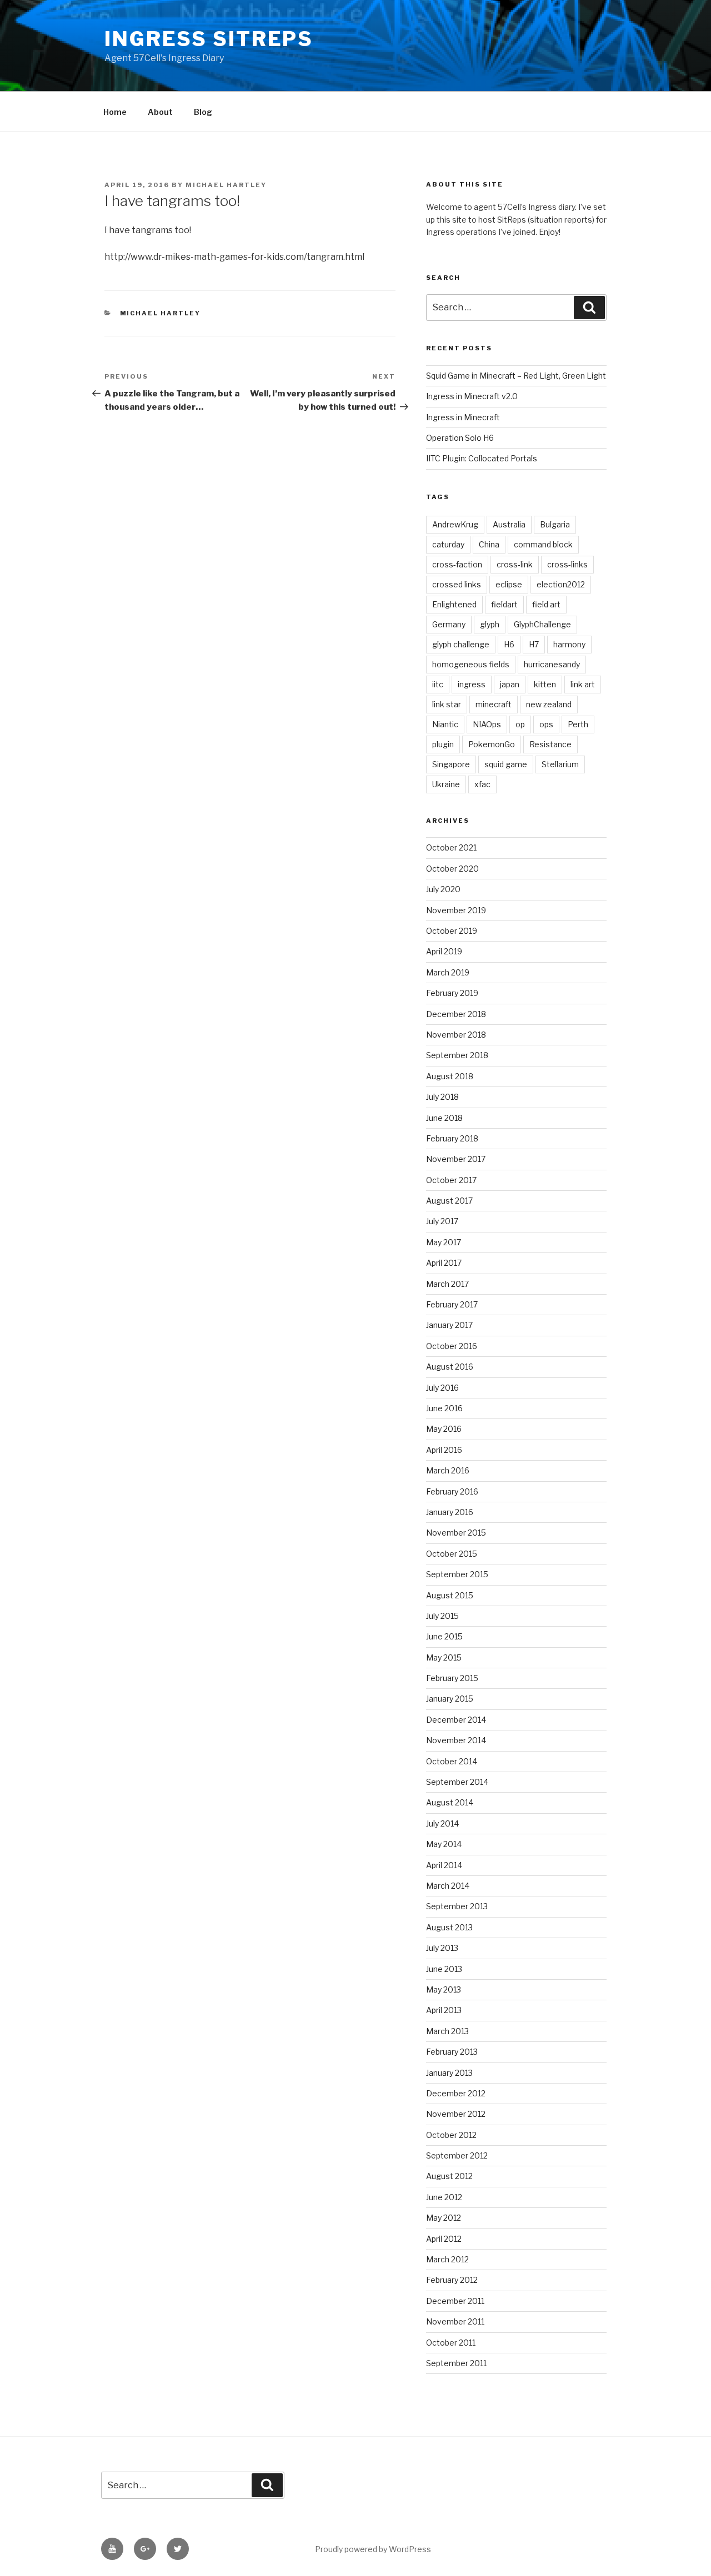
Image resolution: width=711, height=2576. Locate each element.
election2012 (561, 584)
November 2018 (456, 1035)
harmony (569, 644)
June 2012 (444, 2197)
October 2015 (452, 1554)
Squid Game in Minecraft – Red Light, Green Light (516, 376)
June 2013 (444, 1969)
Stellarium (560, 764)
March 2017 (447, 1284)
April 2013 (444, 2010)
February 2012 (452, 2280)
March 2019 (448, 972)
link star (447, 704)
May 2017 (444, 1242)
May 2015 (444, 1657)
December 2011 (455, 2301)
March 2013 (447, 2031)
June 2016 (444, 1408)
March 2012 (447, 2259)
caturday (448, 544)
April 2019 (444, 951)
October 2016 (452, 1346)
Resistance (550, 744)
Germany (449, 624)
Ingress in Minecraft (463, 417)
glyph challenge (461, 644)
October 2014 (452, 1761)
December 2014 (456, 1720)
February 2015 (452, 1678)
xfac (482, 784)
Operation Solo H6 (460, 438)
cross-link (515, 564)
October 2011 (451, 2343)
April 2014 (444, 1865)
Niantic (445, 724)
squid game (506, 764)
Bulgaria (555, 524)
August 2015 (450, 1595)
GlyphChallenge (542, 624)
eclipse (509, 584)
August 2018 (450, 1076)
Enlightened (454, 604)
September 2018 (457, 1055)
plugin (443, 744)
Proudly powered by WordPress (373, 2549)
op (520, 724)
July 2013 (442, 1948)
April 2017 (444, 1263)
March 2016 (448, 1470)
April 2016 (444, 1450)
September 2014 (457, 1782)
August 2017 (449, 1201)
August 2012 (449, 2176)
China (489, 544)
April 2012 (444, 2239)
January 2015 (450, 1699)
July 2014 (442, 1823)
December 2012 (456, 2093)
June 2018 (444, 1118)
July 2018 (442, 1097)
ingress (472, 684)
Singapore (451, 764)
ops (546, 724)
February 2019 (452, 993)
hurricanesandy (552, 664)
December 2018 (456, 1014)
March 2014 (448, 1886)
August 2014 (450, 1802)
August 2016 (450, 1367)
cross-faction (457, 564)
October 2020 (452, 869)
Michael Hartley (226, 185)
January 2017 (449, 1325)
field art (546, 604)
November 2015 (456, 1533)
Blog (203, 112)
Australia (509, 524)
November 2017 (456, 1159)
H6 (509, 644)
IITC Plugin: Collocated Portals (482, 458)
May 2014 (444, 1844)
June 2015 (444, 1636)
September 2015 (457, 1574)
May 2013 (444, 1989)
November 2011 (455, 2321)
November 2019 (456, 910)
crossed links (457, 584)
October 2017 (451, 1180)
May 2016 (444, 1429)
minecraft (494, 704)
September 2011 (456, 2363)
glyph (490, 624)
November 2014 (456, 1740)
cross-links (567, 564)
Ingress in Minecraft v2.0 (472, 396)
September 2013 (457, 1906)
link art (583, 684)
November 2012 (456, 2114)
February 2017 (452, 1304)
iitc (438, 684)
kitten (545, 684)
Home (115, 112)
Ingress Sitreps (209, 39)
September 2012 (457, 2155)
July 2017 (442, 1221)
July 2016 (442, 1388)
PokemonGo (492, 744)
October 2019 (452, 931)
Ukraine (446, 784)
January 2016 (450, 1512)
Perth (578, 724)
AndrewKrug (455, 524)
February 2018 (452, 1138)
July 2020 (443, 889)
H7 (534, 644)
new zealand (549, 704)
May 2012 (444, 2218)
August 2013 (449, 1927)
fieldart (504, 604)
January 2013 (449, 2073)
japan (510, 684)
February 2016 (452, 1491)
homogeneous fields (471, 664)
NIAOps (487, 724)
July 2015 (442, 1616)
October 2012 (451, 2135)
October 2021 (451, 847)
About (160, 112)
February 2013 (452, 2052)
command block (543, 544)
